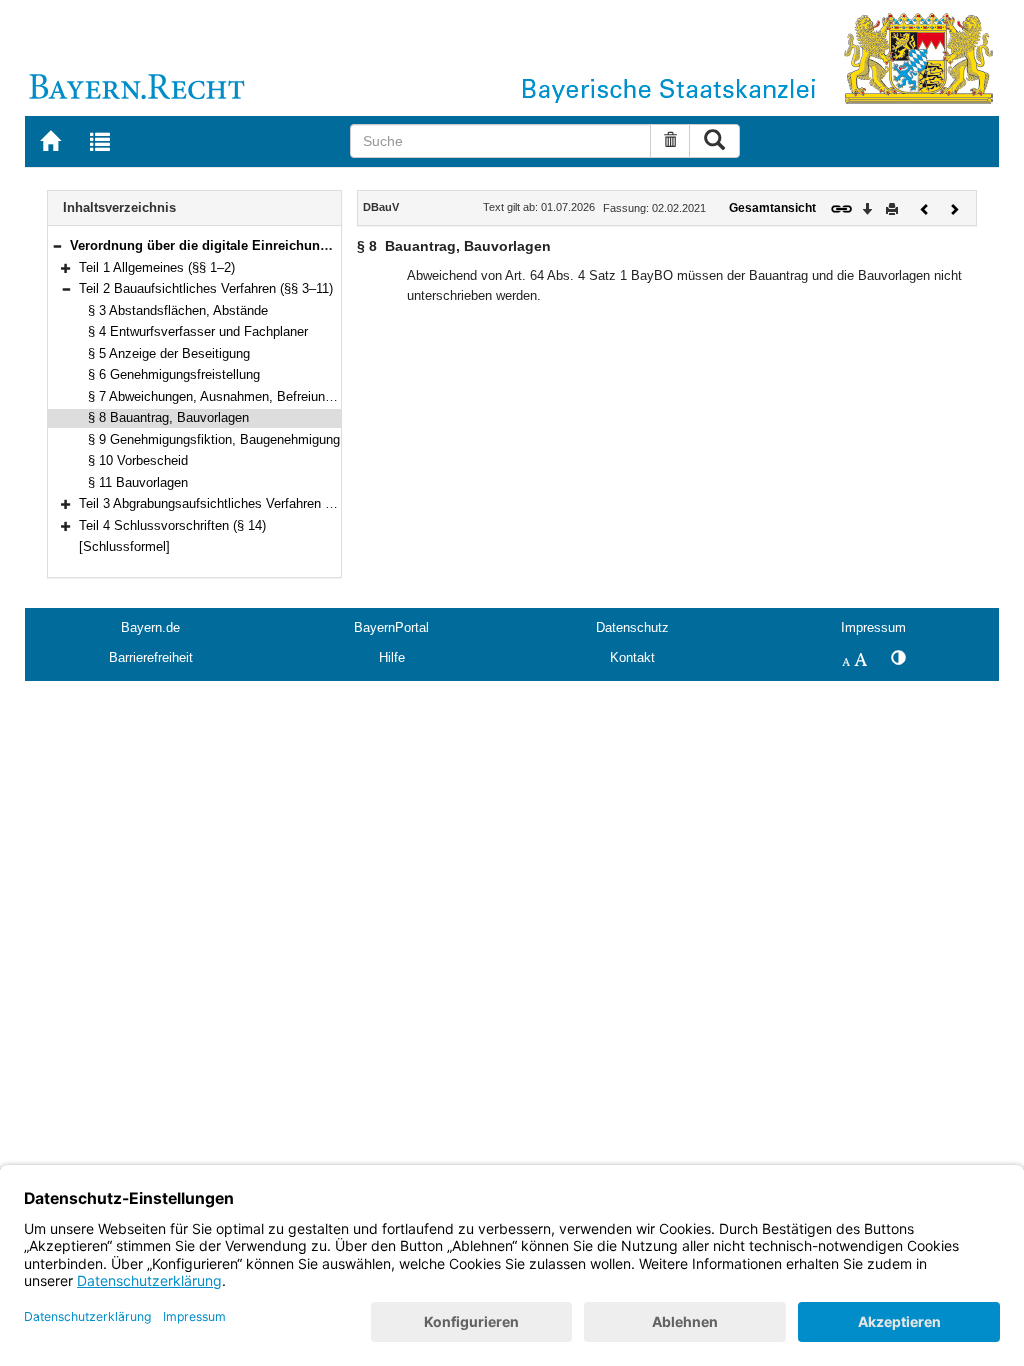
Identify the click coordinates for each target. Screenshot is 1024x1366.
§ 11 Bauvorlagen (138, 482)
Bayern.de (150, 627)
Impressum (873, 627)
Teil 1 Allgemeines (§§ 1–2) (157, 267)
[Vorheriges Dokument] (925, 207)
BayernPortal (391, 627)
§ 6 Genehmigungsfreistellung (174, 374)
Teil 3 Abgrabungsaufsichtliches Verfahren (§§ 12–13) (232, 503)
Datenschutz (632, 627)
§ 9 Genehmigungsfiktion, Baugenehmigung (214, 439)
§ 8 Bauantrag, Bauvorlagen (168, 417)
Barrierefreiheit (151, 657)
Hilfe (392, 657)
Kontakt (632, 657)
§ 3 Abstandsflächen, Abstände (178, 310)
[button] (57, 245)
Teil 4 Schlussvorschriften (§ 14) (172, 525)
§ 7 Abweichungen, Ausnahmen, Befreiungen (217, 396)
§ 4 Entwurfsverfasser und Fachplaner (198, 331)
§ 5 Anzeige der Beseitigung (169, 353)
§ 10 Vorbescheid (138, 460)
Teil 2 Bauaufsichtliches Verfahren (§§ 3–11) (206, 288)
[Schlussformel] (124, 546)
